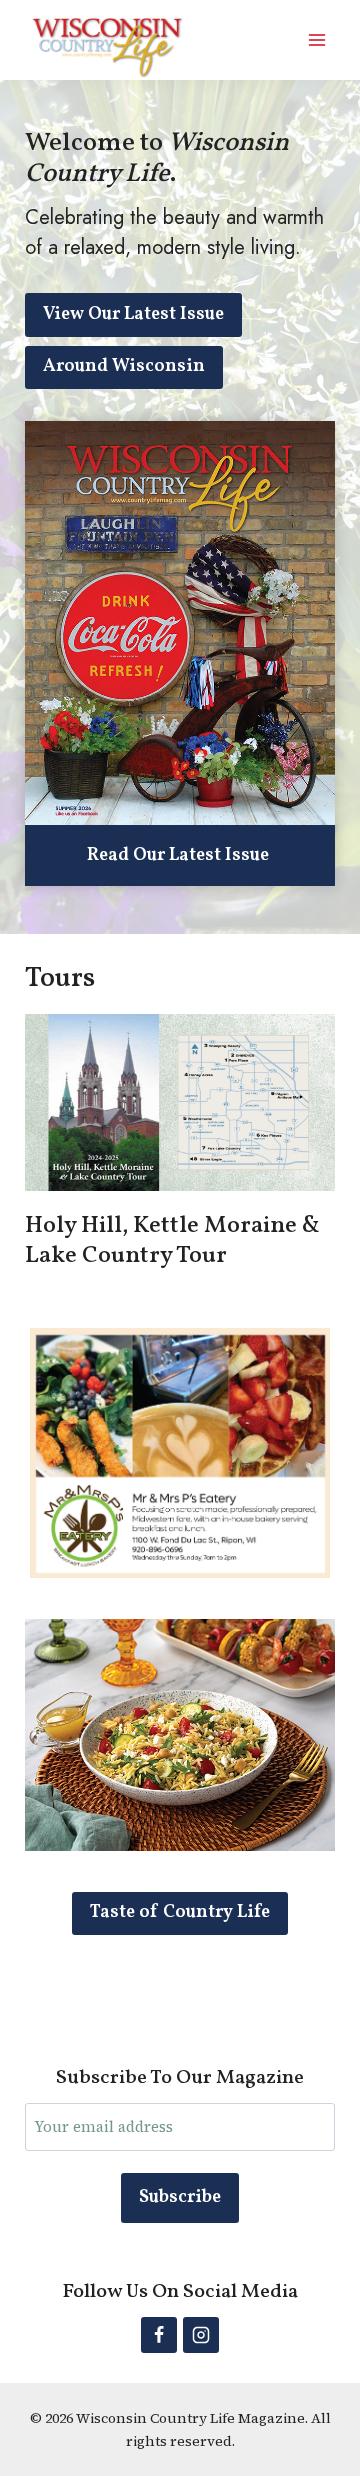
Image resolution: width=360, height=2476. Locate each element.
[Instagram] (201, 2335)
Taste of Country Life (180, 1912)
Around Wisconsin (124, 366)
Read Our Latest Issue (178, 856)
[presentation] (180, 623)
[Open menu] (316, 39)
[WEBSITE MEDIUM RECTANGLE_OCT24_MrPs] (180, 1571)
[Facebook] (159, 2335)
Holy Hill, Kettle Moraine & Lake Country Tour (172, 1241)
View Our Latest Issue (133, 314)
